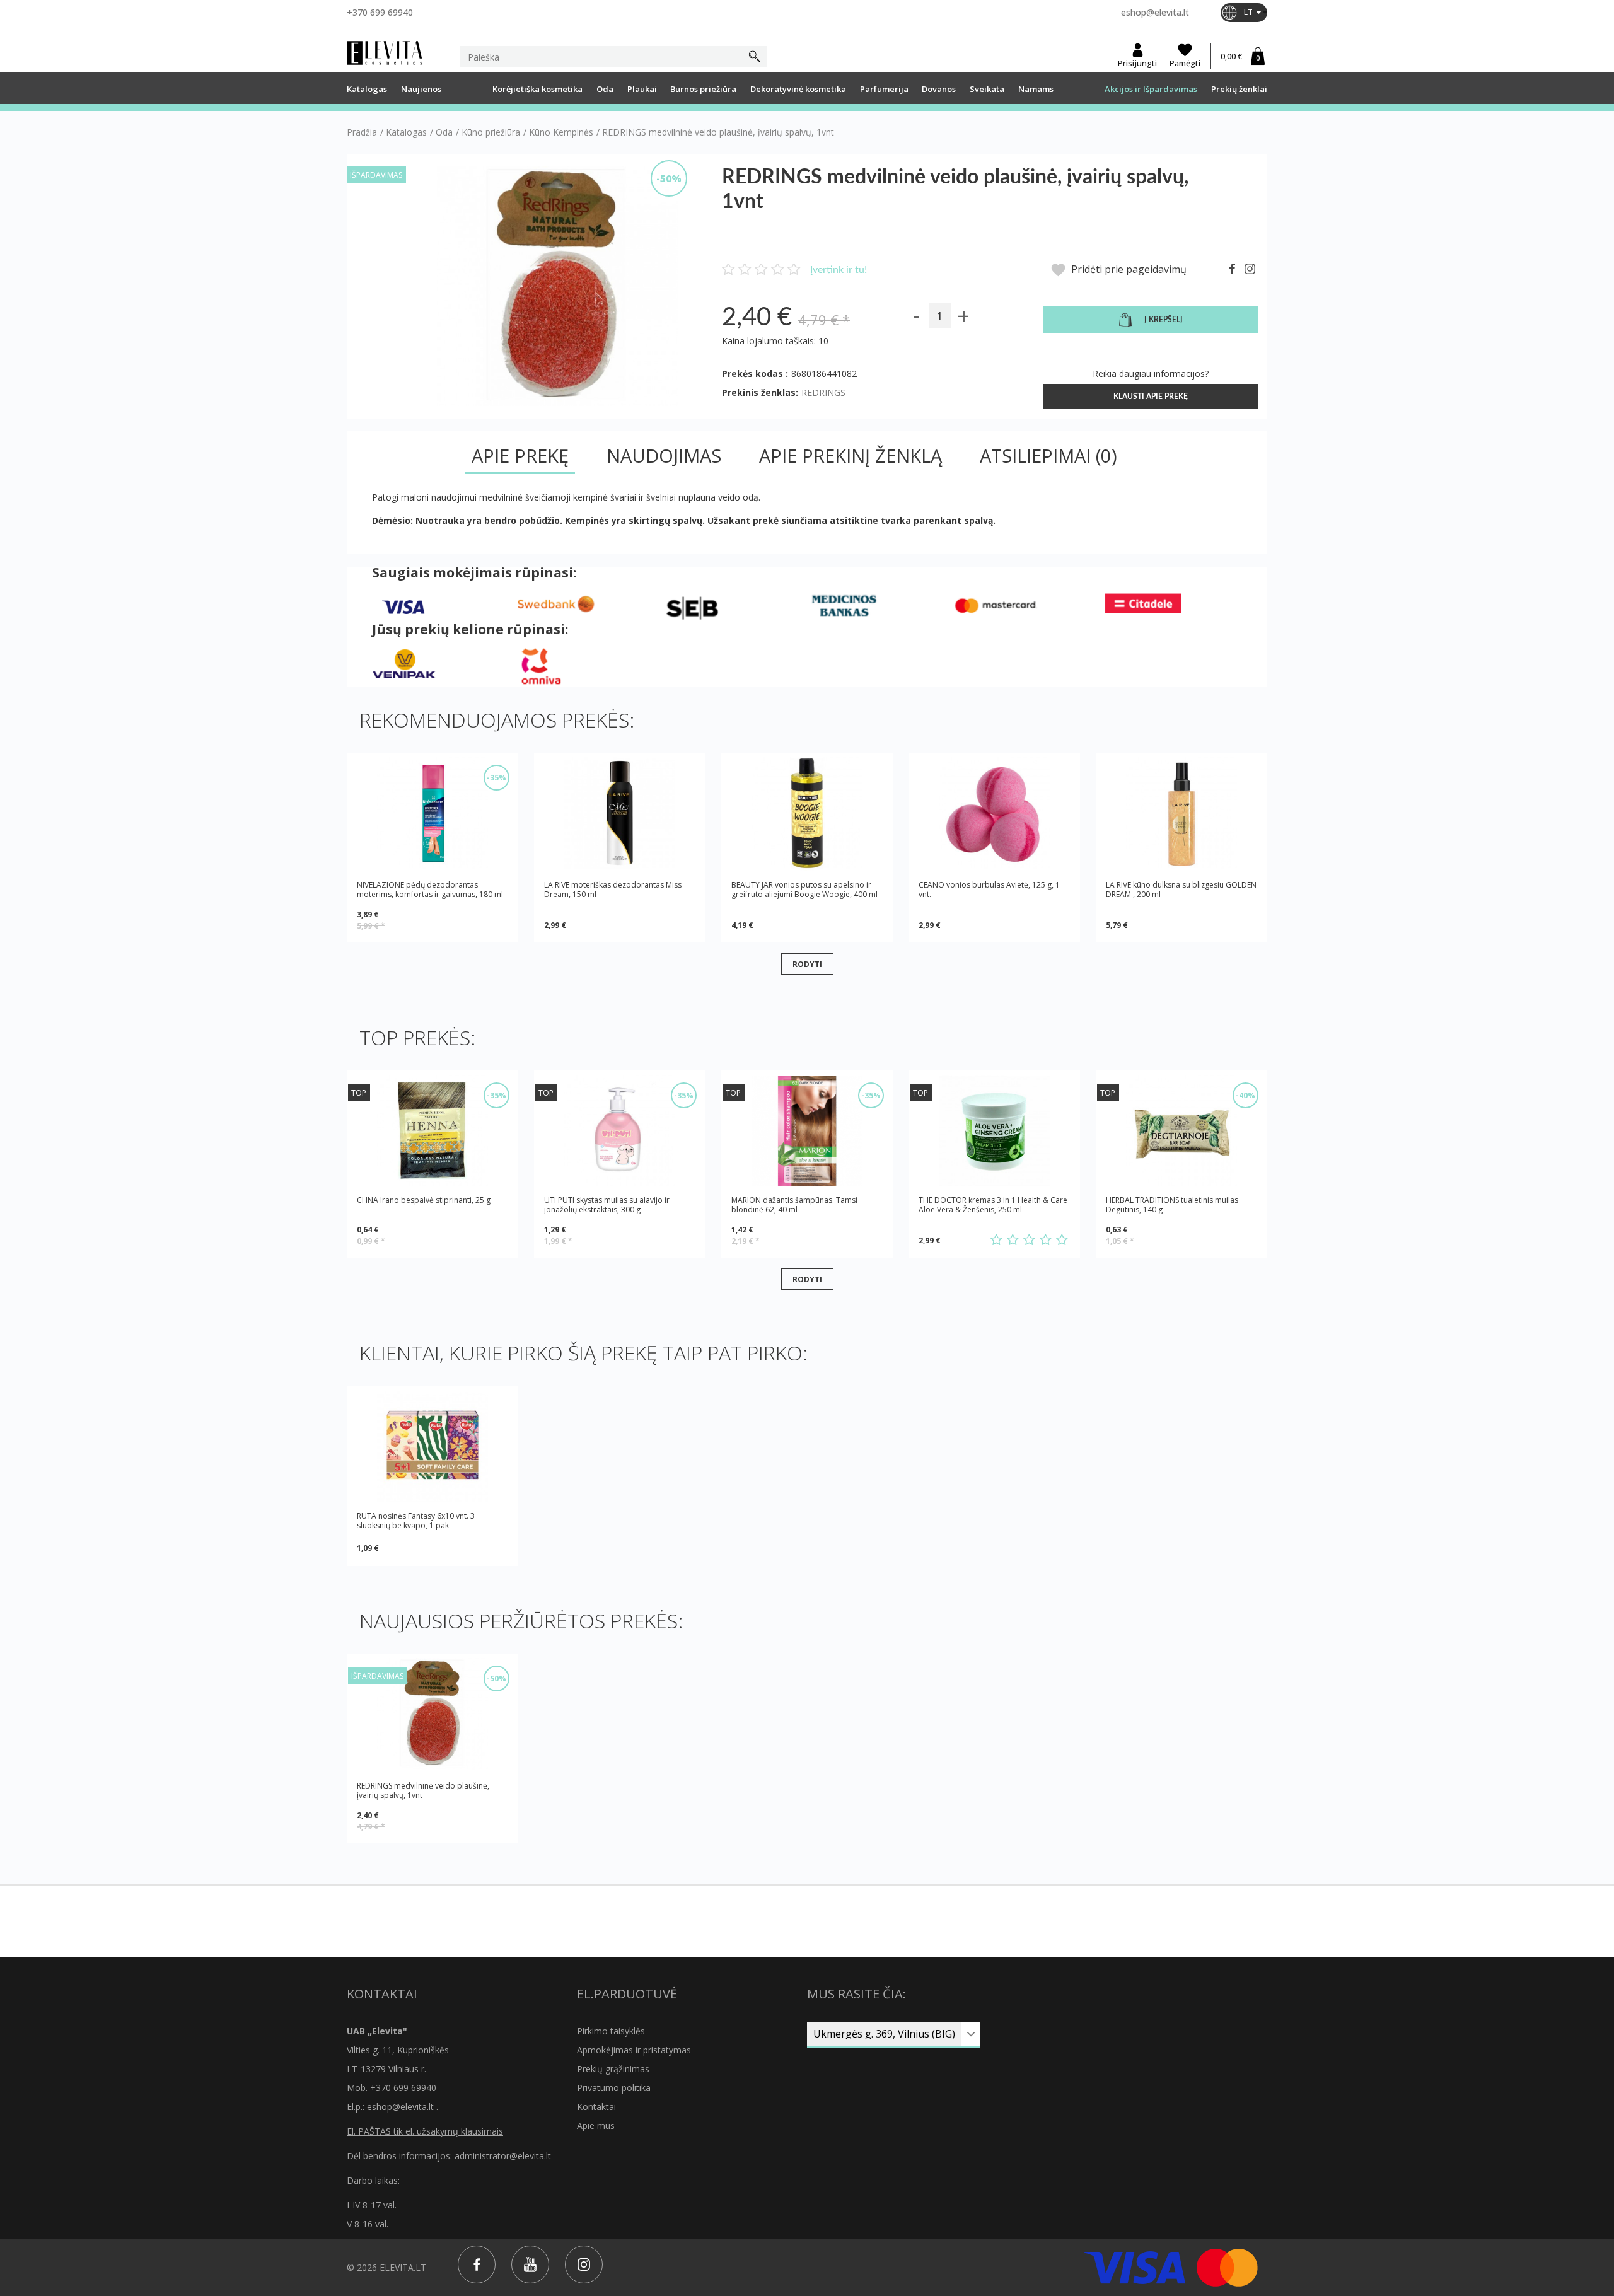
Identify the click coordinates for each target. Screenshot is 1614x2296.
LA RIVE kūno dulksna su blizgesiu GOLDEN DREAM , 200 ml (1181, 890)
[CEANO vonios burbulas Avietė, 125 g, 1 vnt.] (994, 813)
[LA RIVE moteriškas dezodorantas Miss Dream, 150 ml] (620, 813)
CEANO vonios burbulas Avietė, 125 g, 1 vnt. (989, 890)
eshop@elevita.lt (1155, 12)
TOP (359, 1093)
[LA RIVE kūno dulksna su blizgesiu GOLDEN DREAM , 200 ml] (1181, 813)
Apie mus (596, 2125)
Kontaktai (596, 2107)
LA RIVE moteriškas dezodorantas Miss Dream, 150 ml (613, 890)
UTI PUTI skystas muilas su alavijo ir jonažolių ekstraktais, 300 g (607, 1205)
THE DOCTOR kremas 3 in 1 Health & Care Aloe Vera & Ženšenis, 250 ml (993, 1205)
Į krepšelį (1164, 320)
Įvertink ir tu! (839, 270)
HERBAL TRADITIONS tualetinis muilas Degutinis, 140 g (1172, 1205)
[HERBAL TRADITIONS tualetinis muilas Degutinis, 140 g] (1181, 1131)
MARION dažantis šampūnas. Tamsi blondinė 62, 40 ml (794, 1205)
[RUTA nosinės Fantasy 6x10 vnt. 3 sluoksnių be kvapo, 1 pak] (433, 1447)
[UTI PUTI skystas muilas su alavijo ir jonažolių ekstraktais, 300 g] (620, 1131)
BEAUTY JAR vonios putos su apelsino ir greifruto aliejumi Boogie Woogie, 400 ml (804, 890)
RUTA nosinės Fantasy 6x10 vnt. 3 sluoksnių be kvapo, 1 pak (416, 1521)
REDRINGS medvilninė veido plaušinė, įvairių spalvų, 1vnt (423, 1790)
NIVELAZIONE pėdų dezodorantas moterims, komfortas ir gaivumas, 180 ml (430, 890)
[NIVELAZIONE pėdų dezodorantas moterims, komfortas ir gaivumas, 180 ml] (433, 813)
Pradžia (362, 132)
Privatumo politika (614, 2088)
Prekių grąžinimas (613, 2069)
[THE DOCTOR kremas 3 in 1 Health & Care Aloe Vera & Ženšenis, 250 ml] (994, 1131)
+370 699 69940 (380, 12)
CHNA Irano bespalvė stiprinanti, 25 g (424, 1200)
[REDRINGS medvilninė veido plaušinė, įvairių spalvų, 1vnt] (433, 1714)
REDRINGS (823, 392)
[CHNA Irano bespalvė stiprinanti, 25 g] (433, 1131)
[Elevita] (385, 53)
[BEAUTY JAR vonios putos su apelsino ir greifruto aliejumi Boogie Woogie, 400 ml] (807, 813)
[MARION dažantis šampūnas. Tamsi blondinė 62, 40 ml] (807, 1131)
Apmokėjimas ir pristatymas (634, 2050)
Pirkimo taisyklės (611, 2031)
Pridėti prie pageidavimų (1128, 270)
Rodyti (807, 964)
